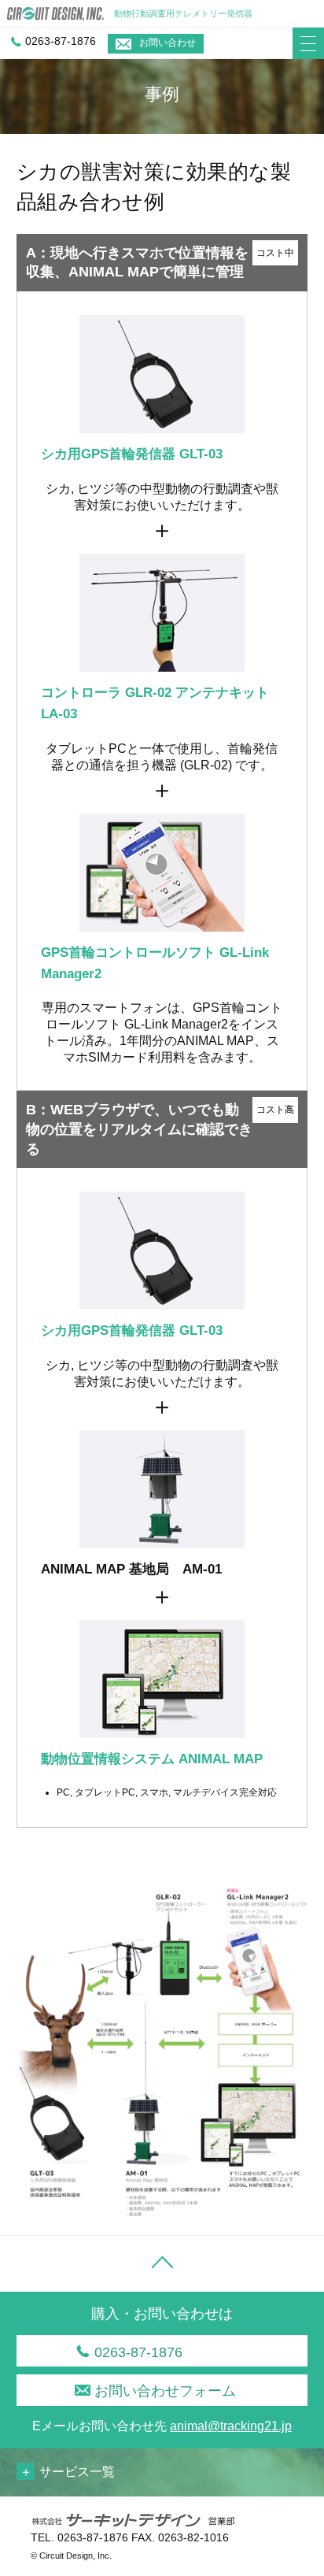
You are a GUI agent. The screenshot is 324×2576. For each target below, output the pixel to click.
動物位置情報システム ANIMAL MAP (152, 1759)
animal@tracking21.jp (231, 2426)
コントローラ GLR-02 (106, 693)
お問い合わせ (168, 43)
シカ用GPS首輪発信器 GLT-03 (132, 454)
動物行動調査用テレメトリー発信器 (183, 13)
